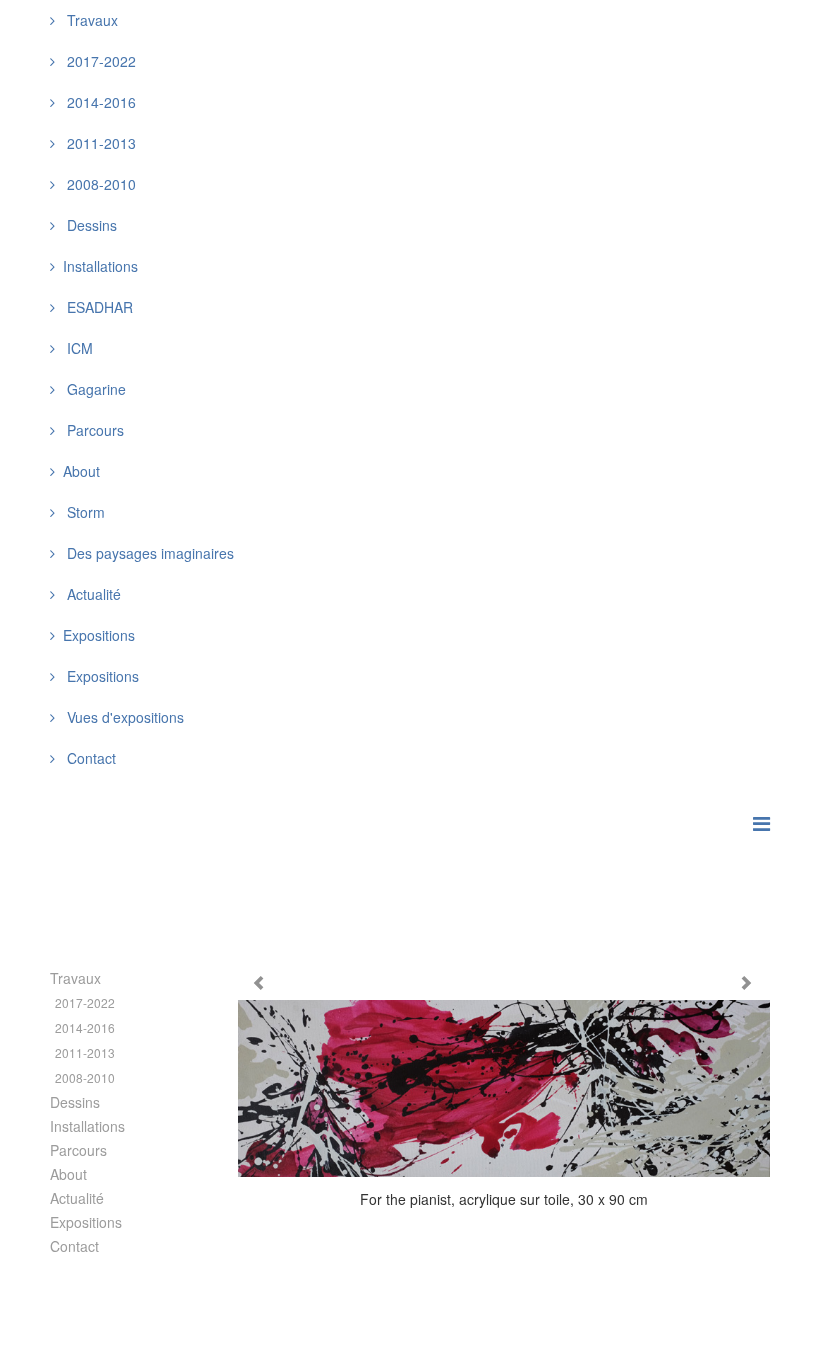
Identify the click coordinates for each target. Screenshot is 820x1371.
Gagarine (94, 389)
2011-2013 (99, 143)
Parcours (93, 430)
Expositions (101, 676)
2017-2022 (99, 61)
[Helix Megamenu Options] (761, 822)
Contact (89, 758)
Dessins (90, 225)
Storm (84, 512)
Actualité (92, 594)
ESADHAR (98, 307)
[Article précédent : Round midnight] (261, 983)
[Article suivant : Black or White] (748, 983)
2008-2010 (99, 184)
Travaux (90, 20)
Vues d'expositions (123, 717)
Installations (87, 1126)
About (68, 1174)
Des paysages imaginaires (148, 553)
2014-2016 (99, 102)
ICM (78, 348)
